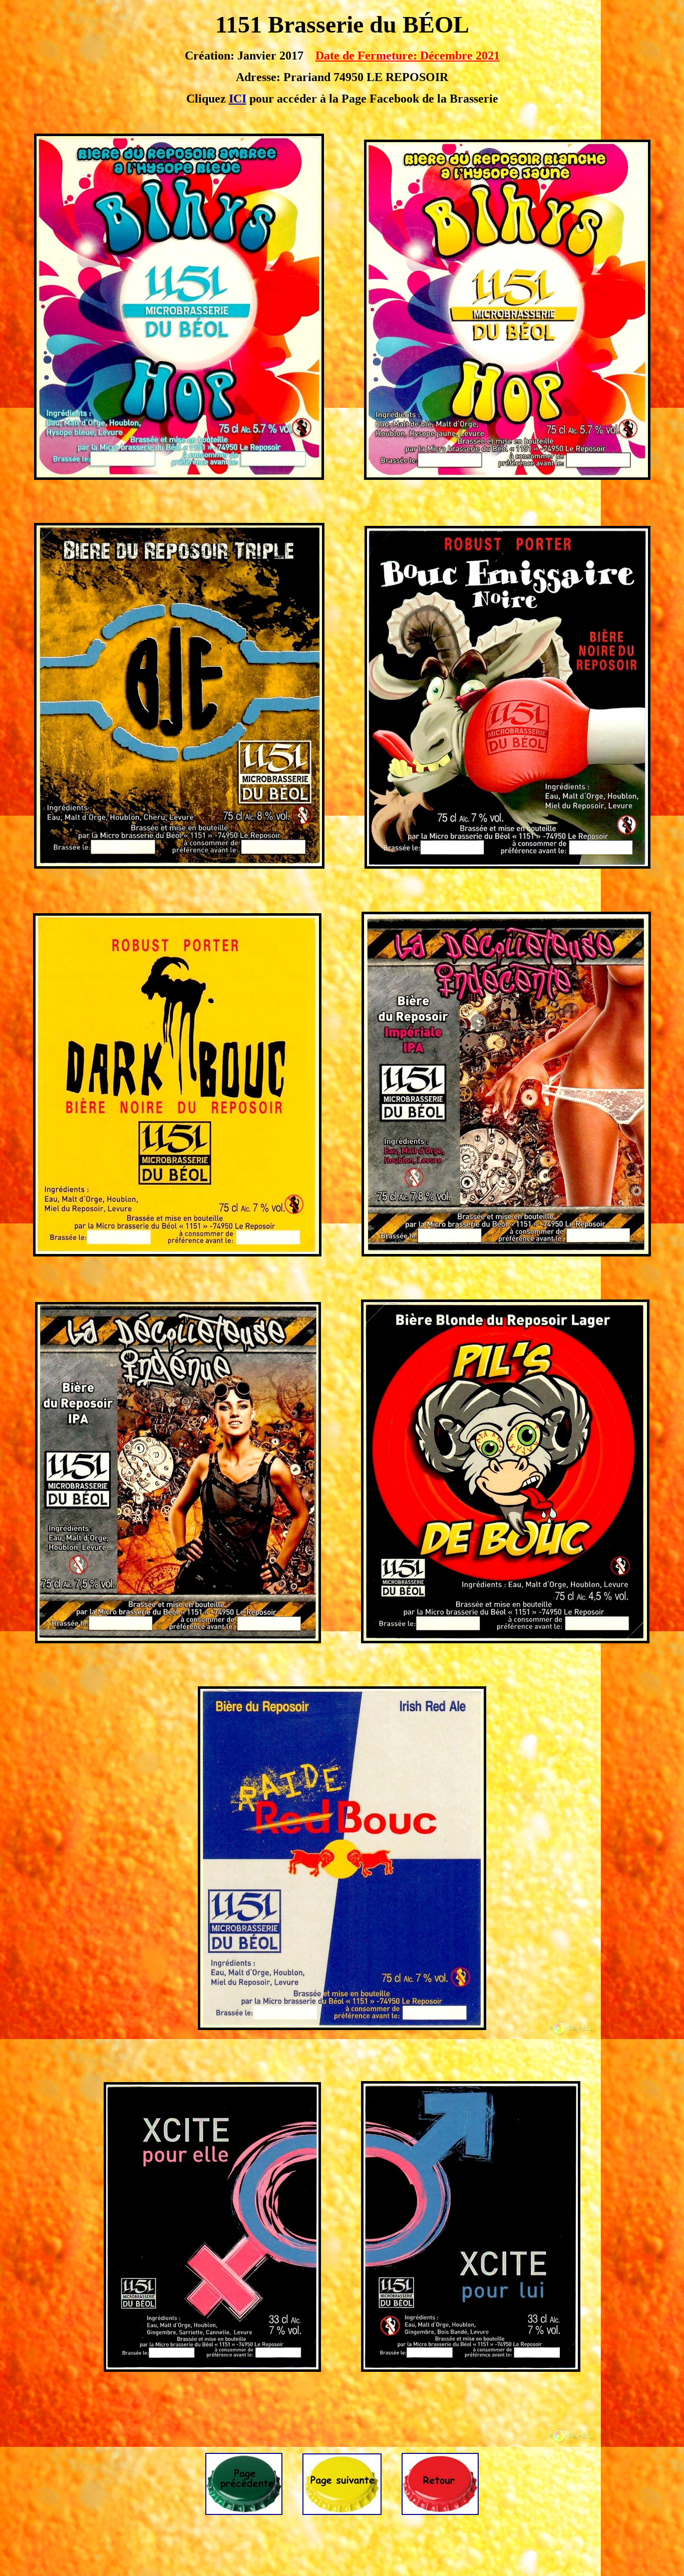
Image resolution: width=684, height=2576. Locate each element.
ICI (238, 99)
